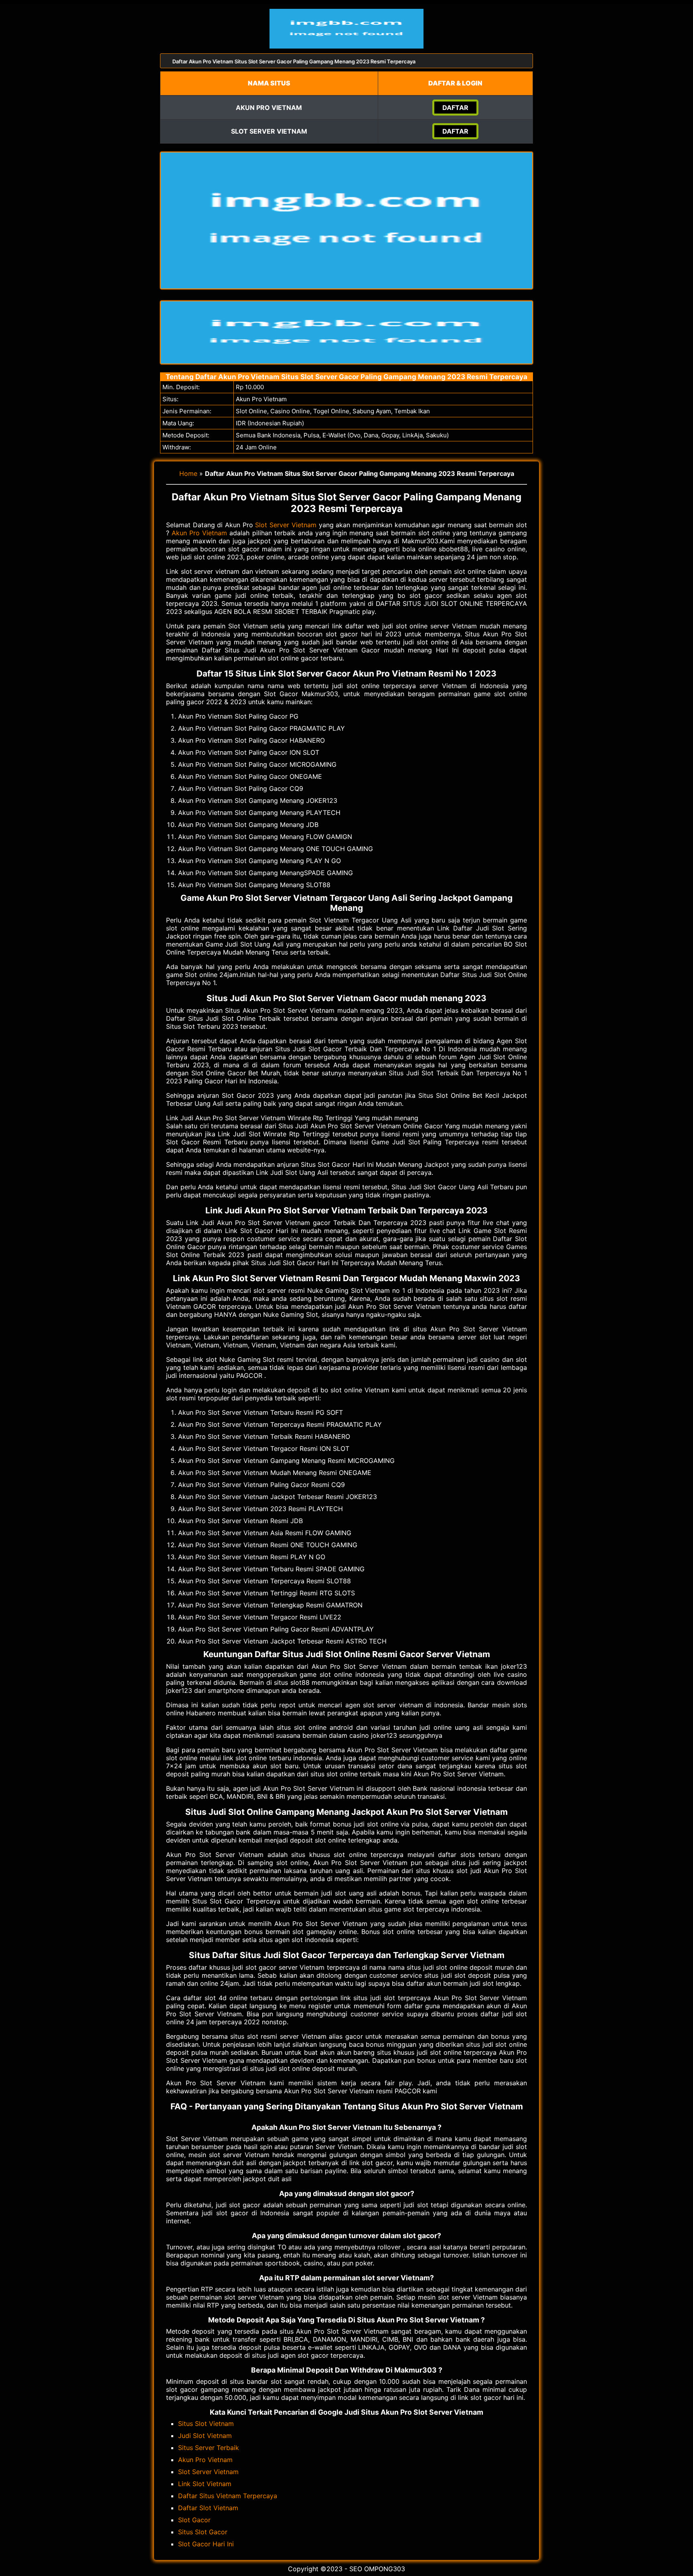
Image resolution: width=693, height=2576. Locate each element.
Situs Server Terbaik (209, 2448)
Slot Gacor (194, 2520)
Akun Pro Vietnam (199, 533)
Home (188, 473)
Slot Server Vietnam (286, 525)
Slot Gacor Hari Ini (206, 2544)
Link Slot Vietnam (205, 2484)
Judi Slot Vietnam (205, 2436)
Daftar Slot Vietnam (208, 2508)
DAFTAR (455, 108)
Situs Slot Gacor (203, 2532)
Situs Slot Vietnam (206, 2424)
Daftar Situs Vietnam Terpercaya (228, 2496)
